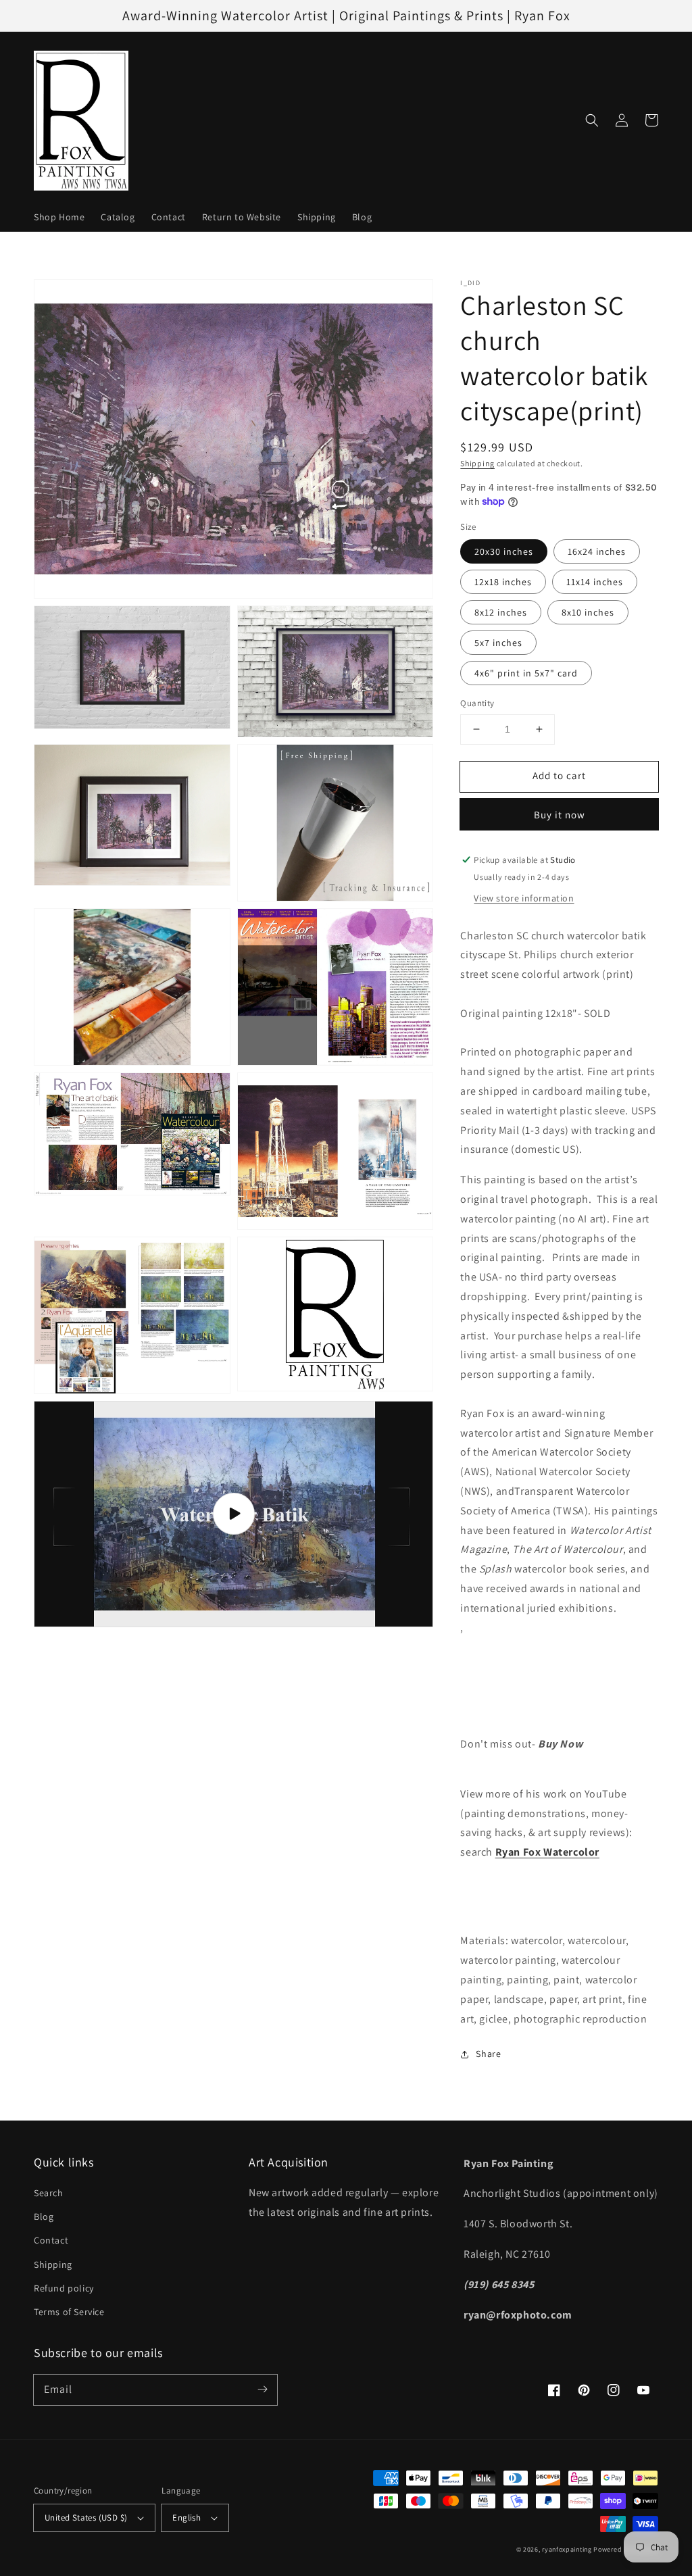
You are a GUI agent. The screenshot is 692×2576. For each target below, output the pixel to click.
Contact (51, 2240)
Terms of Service (69, 2312)
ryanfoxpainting (567, 2549)
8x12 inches (501, 612)
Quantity (477, 703)
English (187, 2518)
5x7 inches (498, 643)
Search (49, 2193)
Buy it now (560, 815)
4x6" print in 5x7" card (526, 673)
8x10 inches (588, 612)
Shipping (477, 463)
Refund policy (64, 2288)
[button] (592, 120)
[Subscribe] (262, 2389)
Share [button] (488, 2054)
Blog (44, 2216)
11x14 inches (595, 582)
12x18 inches (503, 582)
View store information (524, 898)
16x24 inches (597, 551)
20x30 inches (504, 551)
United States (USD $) (86, 2518)
